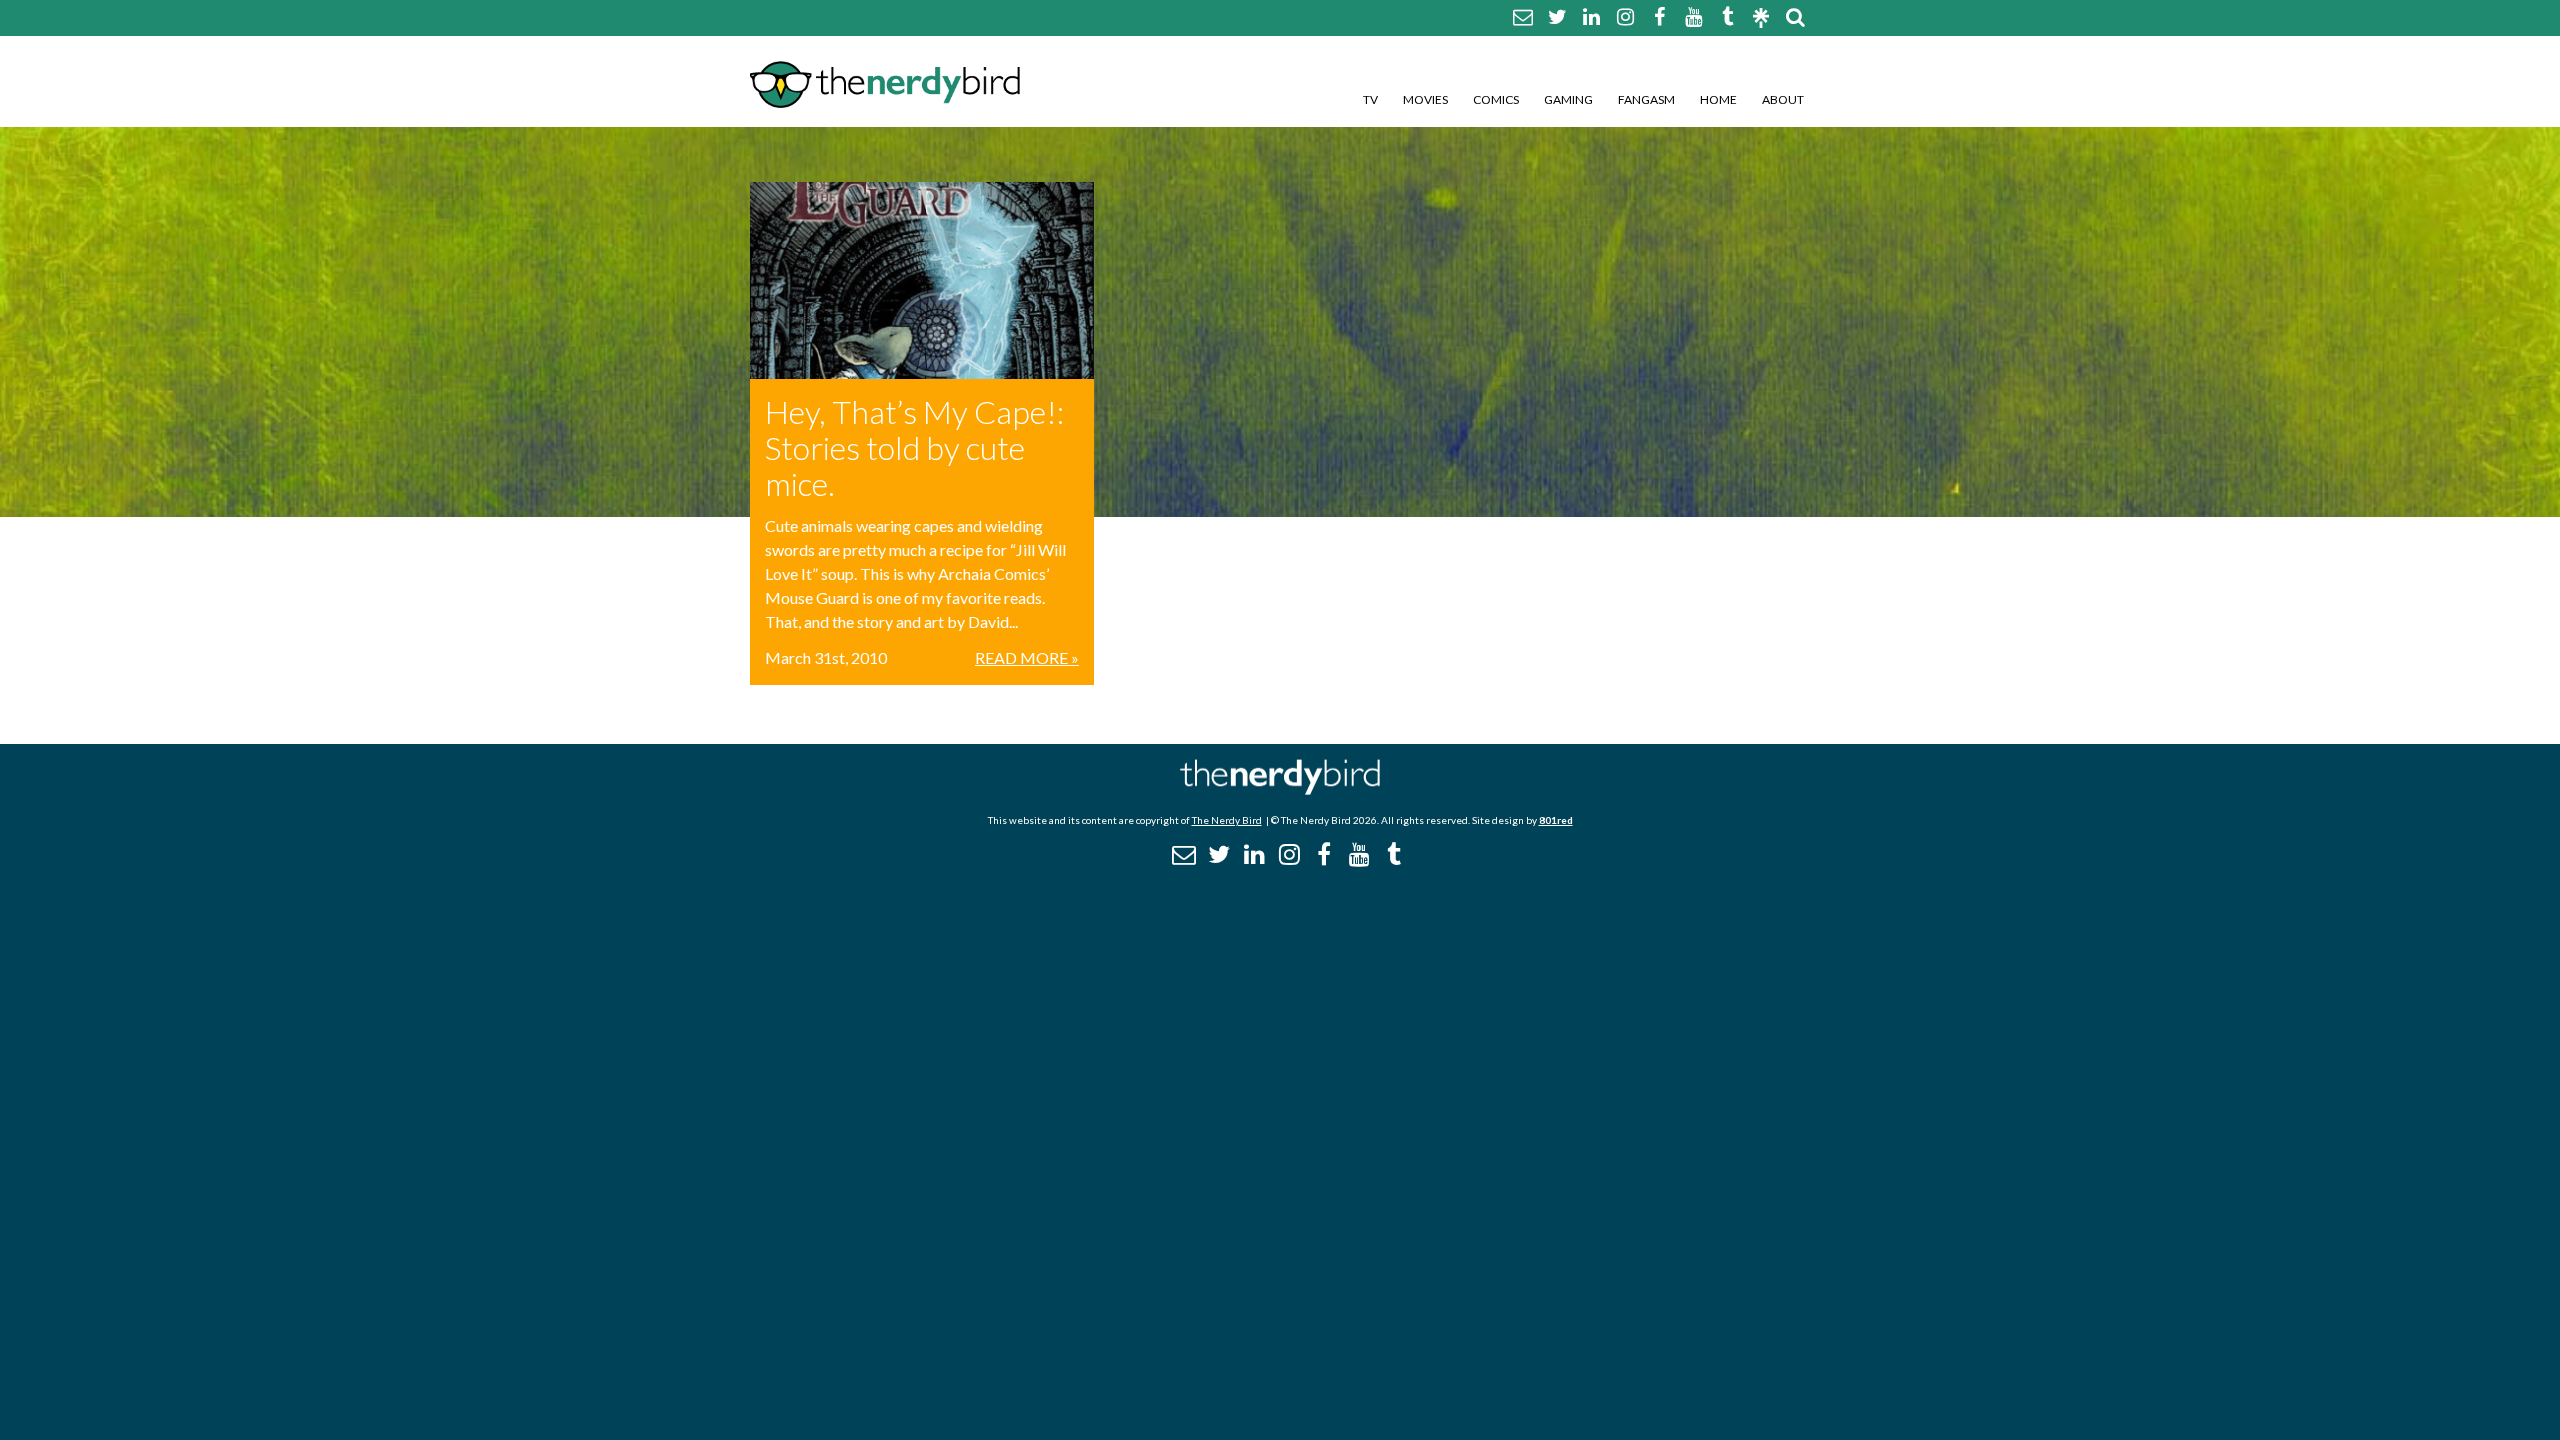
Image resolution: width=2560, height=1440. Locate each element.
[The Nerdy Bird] (1280, 789)
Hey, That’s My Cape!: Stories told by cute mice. (914, 447)
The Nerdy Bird (1227, 820)
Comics (1496, 99)
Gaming (1568, 99)
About (1783, 99)
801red (1556, 820)
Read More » (1027, 657)
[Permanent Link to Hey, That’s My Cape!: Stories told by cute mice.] (922, 280)
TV (1370, 99)
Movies (1425, 99)
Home (1718, 99)
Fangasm (1646, 99)
